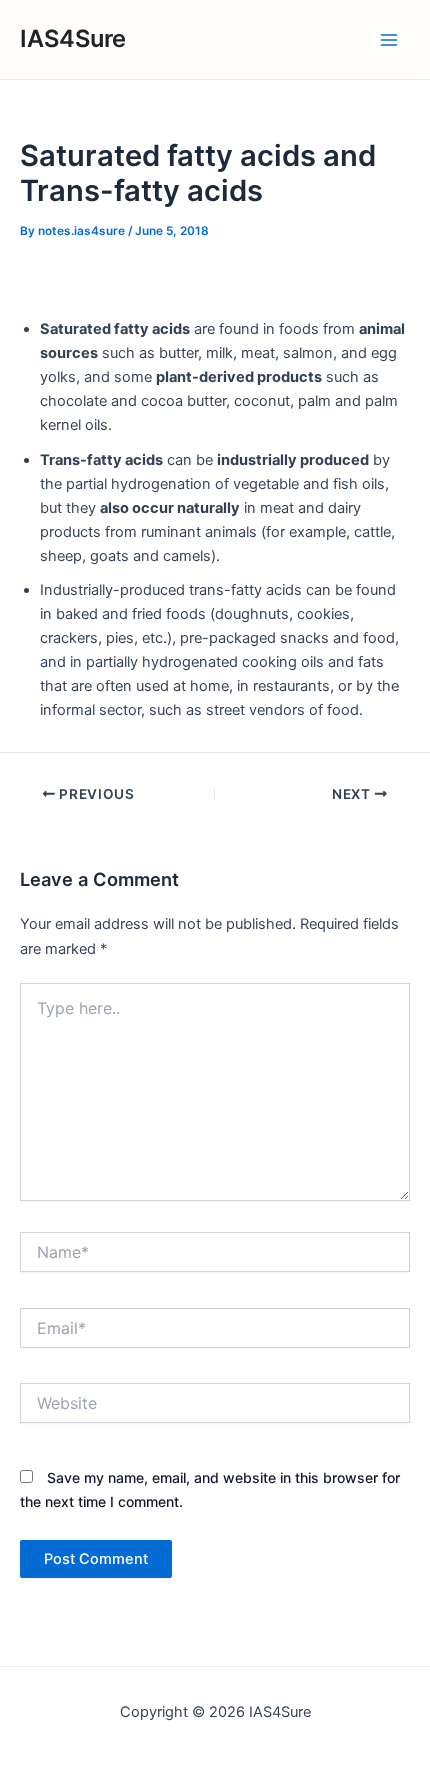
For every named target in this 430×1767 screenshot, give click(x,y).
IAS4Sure (73, 38)
